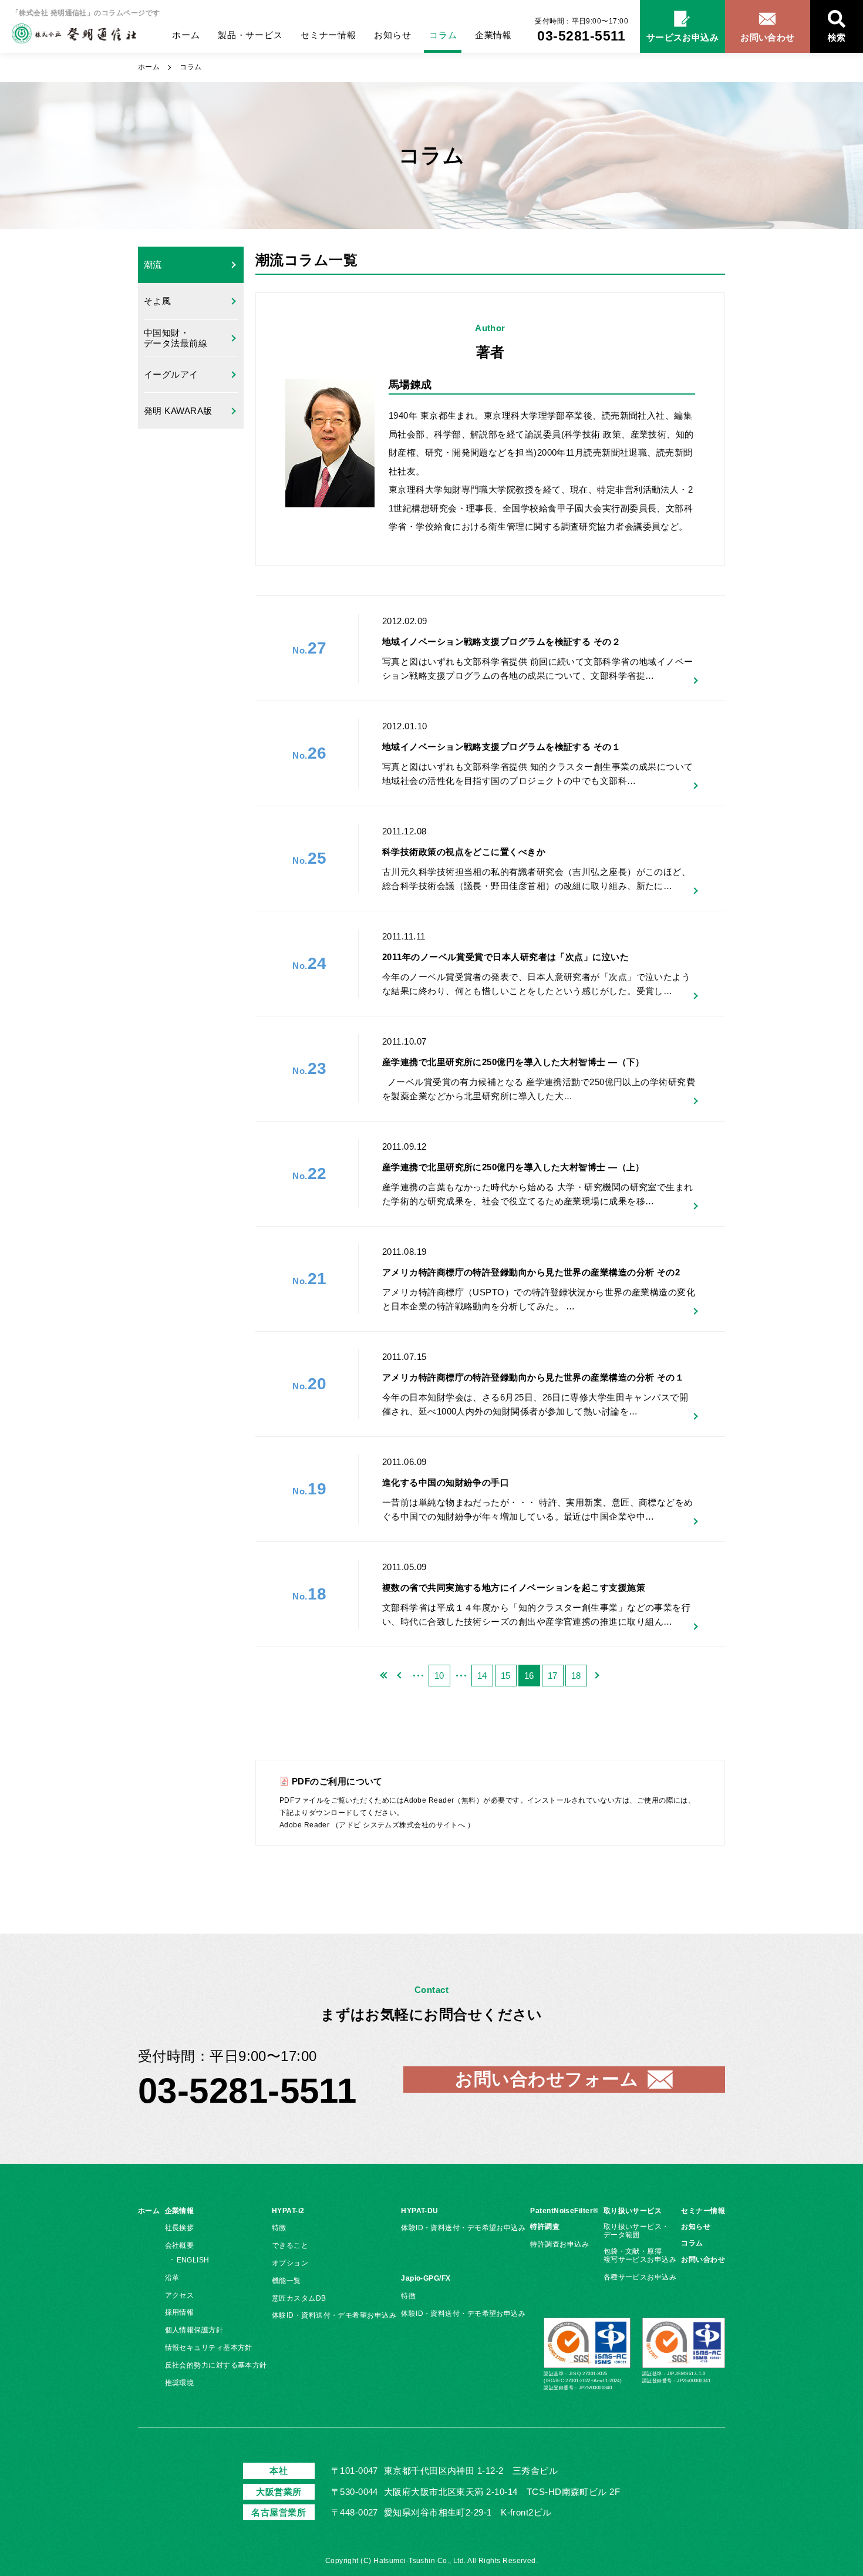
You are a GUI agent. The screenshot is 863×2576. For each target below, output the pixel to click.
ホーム (186, 35)
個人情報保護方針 (194, 2330)
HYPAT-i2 (288, 2211)
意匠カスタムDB (299, 2298)
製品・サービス (250, 35)
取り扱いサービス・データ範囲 (636, 2231)
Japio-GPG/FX (426, 2278)
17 (553, 1676)
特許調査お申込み (559, 2244)
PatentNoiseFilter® (564, 2211)
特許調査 (545, 2227)
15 (506, 1676)
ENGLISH (193, 2260)
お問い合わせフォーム (547, 2079)
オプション (290, 2263)
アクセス (180, 2295)
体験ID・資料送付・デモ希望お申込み (334, 2315)
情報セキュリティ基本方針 (209, 2348)
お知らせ (392, 35)
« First (385, 1676)
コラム (443, 35)
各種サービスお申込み (640, 2277)
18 (576, 1676)
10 (439, 1676)
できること (290, 2245)
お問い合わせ (703, 2260)
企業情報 (493, 35)
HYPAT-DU (420, 2211)
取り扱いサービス (633, 2211)
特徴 (279, 2228)
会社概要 (180, 2245)
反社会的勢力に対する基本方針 (216, 2365)
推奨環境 (180, 2383)
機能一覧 (286, 2281)
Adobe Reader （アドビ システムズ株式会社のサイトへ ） (377, 1825)
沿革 (172, 2278)
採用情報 (180, 2312)
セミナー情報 (328, 35)
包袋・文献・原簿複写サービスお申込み (640, 2255)
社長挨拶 (180, 2228)
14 (482, 1676)
